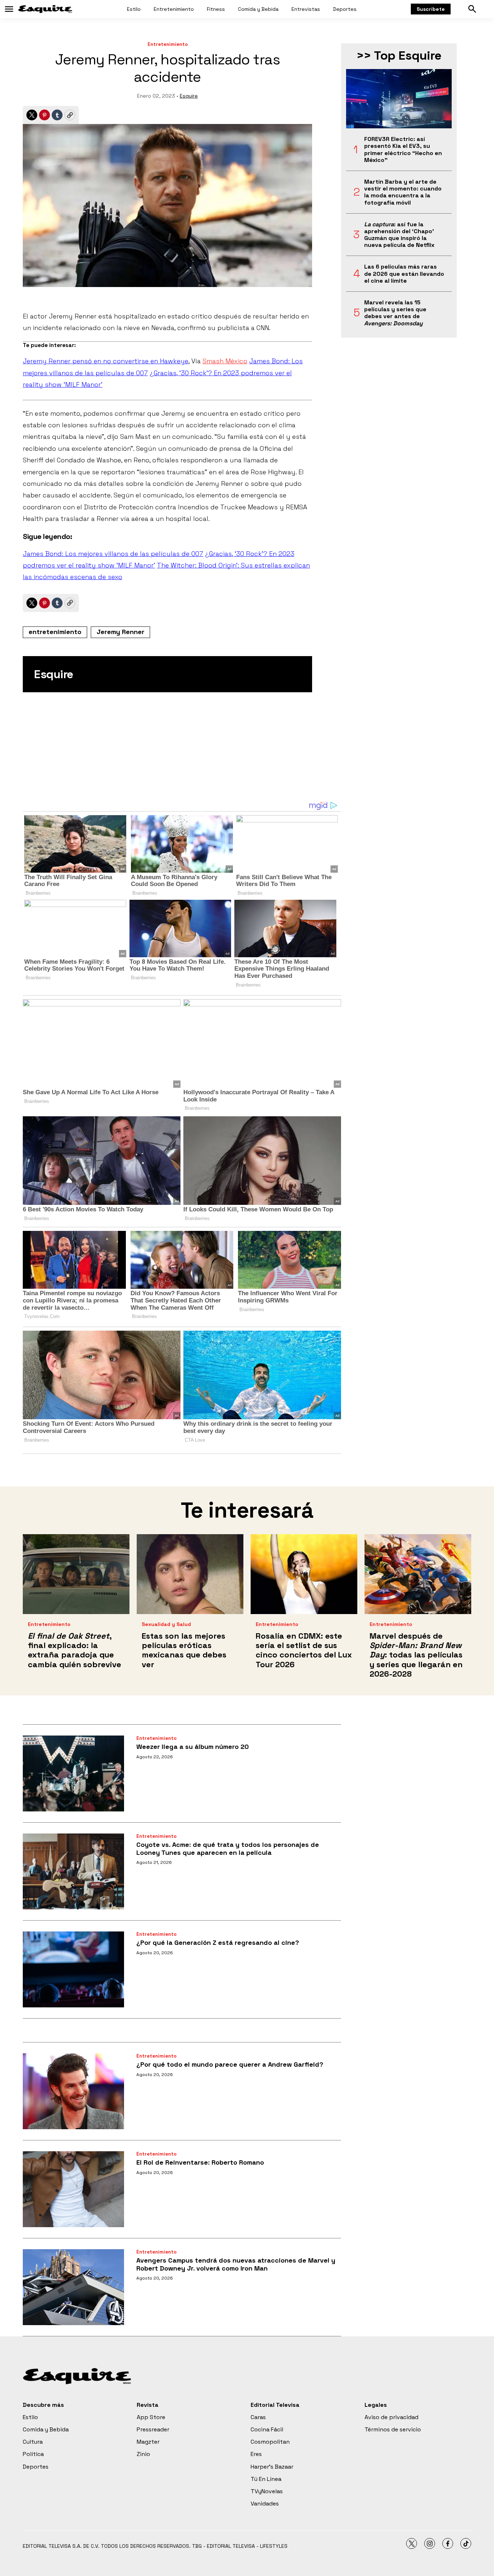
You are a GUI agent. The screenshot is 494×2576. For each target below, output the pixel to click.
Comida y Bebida (258, 9)
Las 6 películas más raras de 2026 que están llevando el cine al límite (404, 274)
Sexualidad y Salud (166, 1624)
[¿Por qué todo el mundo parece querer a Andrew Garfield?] (73, 2091)
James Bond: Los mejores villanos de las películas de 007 (113, 554)
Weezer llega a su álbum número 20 (193, 1747)
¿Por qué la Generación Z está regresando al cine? (218, 1942)
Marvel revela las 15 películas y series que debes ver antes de (395, 313)
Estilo (134, 9)
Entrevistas (306, 9)
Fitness (216, 9)
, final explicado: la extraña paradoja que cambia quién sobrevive (74, 1650)
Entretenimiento (174, 9)
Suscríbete (431, 9)
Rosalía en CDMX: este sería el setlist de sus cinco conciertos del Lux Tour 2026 (304, 1650)
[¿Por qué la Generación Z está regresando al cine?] (73, 1969)
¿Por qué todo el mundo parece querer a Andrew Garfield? (230, 2064)
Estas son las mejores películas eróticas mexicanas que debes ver (184, 1650)
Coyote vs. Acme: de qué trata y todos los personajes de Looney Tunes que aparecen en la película (228, 1848)
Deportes (345, 9)
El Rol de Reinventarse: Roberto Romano (200, 2162)
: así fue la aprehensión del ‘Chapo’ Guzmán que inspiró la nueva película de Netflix (399, 235)
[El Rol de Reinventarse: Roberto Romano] (73, 2189)
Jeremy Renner (120, 632)
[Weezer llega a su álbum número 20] (73, 1773)
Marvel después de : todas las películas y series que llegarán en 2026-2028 (416, 1655)
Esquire (189, 96)
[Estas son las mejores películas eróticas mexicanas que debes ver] (190, 1574)
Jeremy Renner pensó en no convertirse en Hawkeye (106, 361)
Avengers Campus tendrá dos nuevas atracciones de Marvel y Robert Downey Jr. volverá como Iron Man (236, 2264)
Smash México (225, 361)
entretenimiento (55, 632)
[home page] (45, 9)
